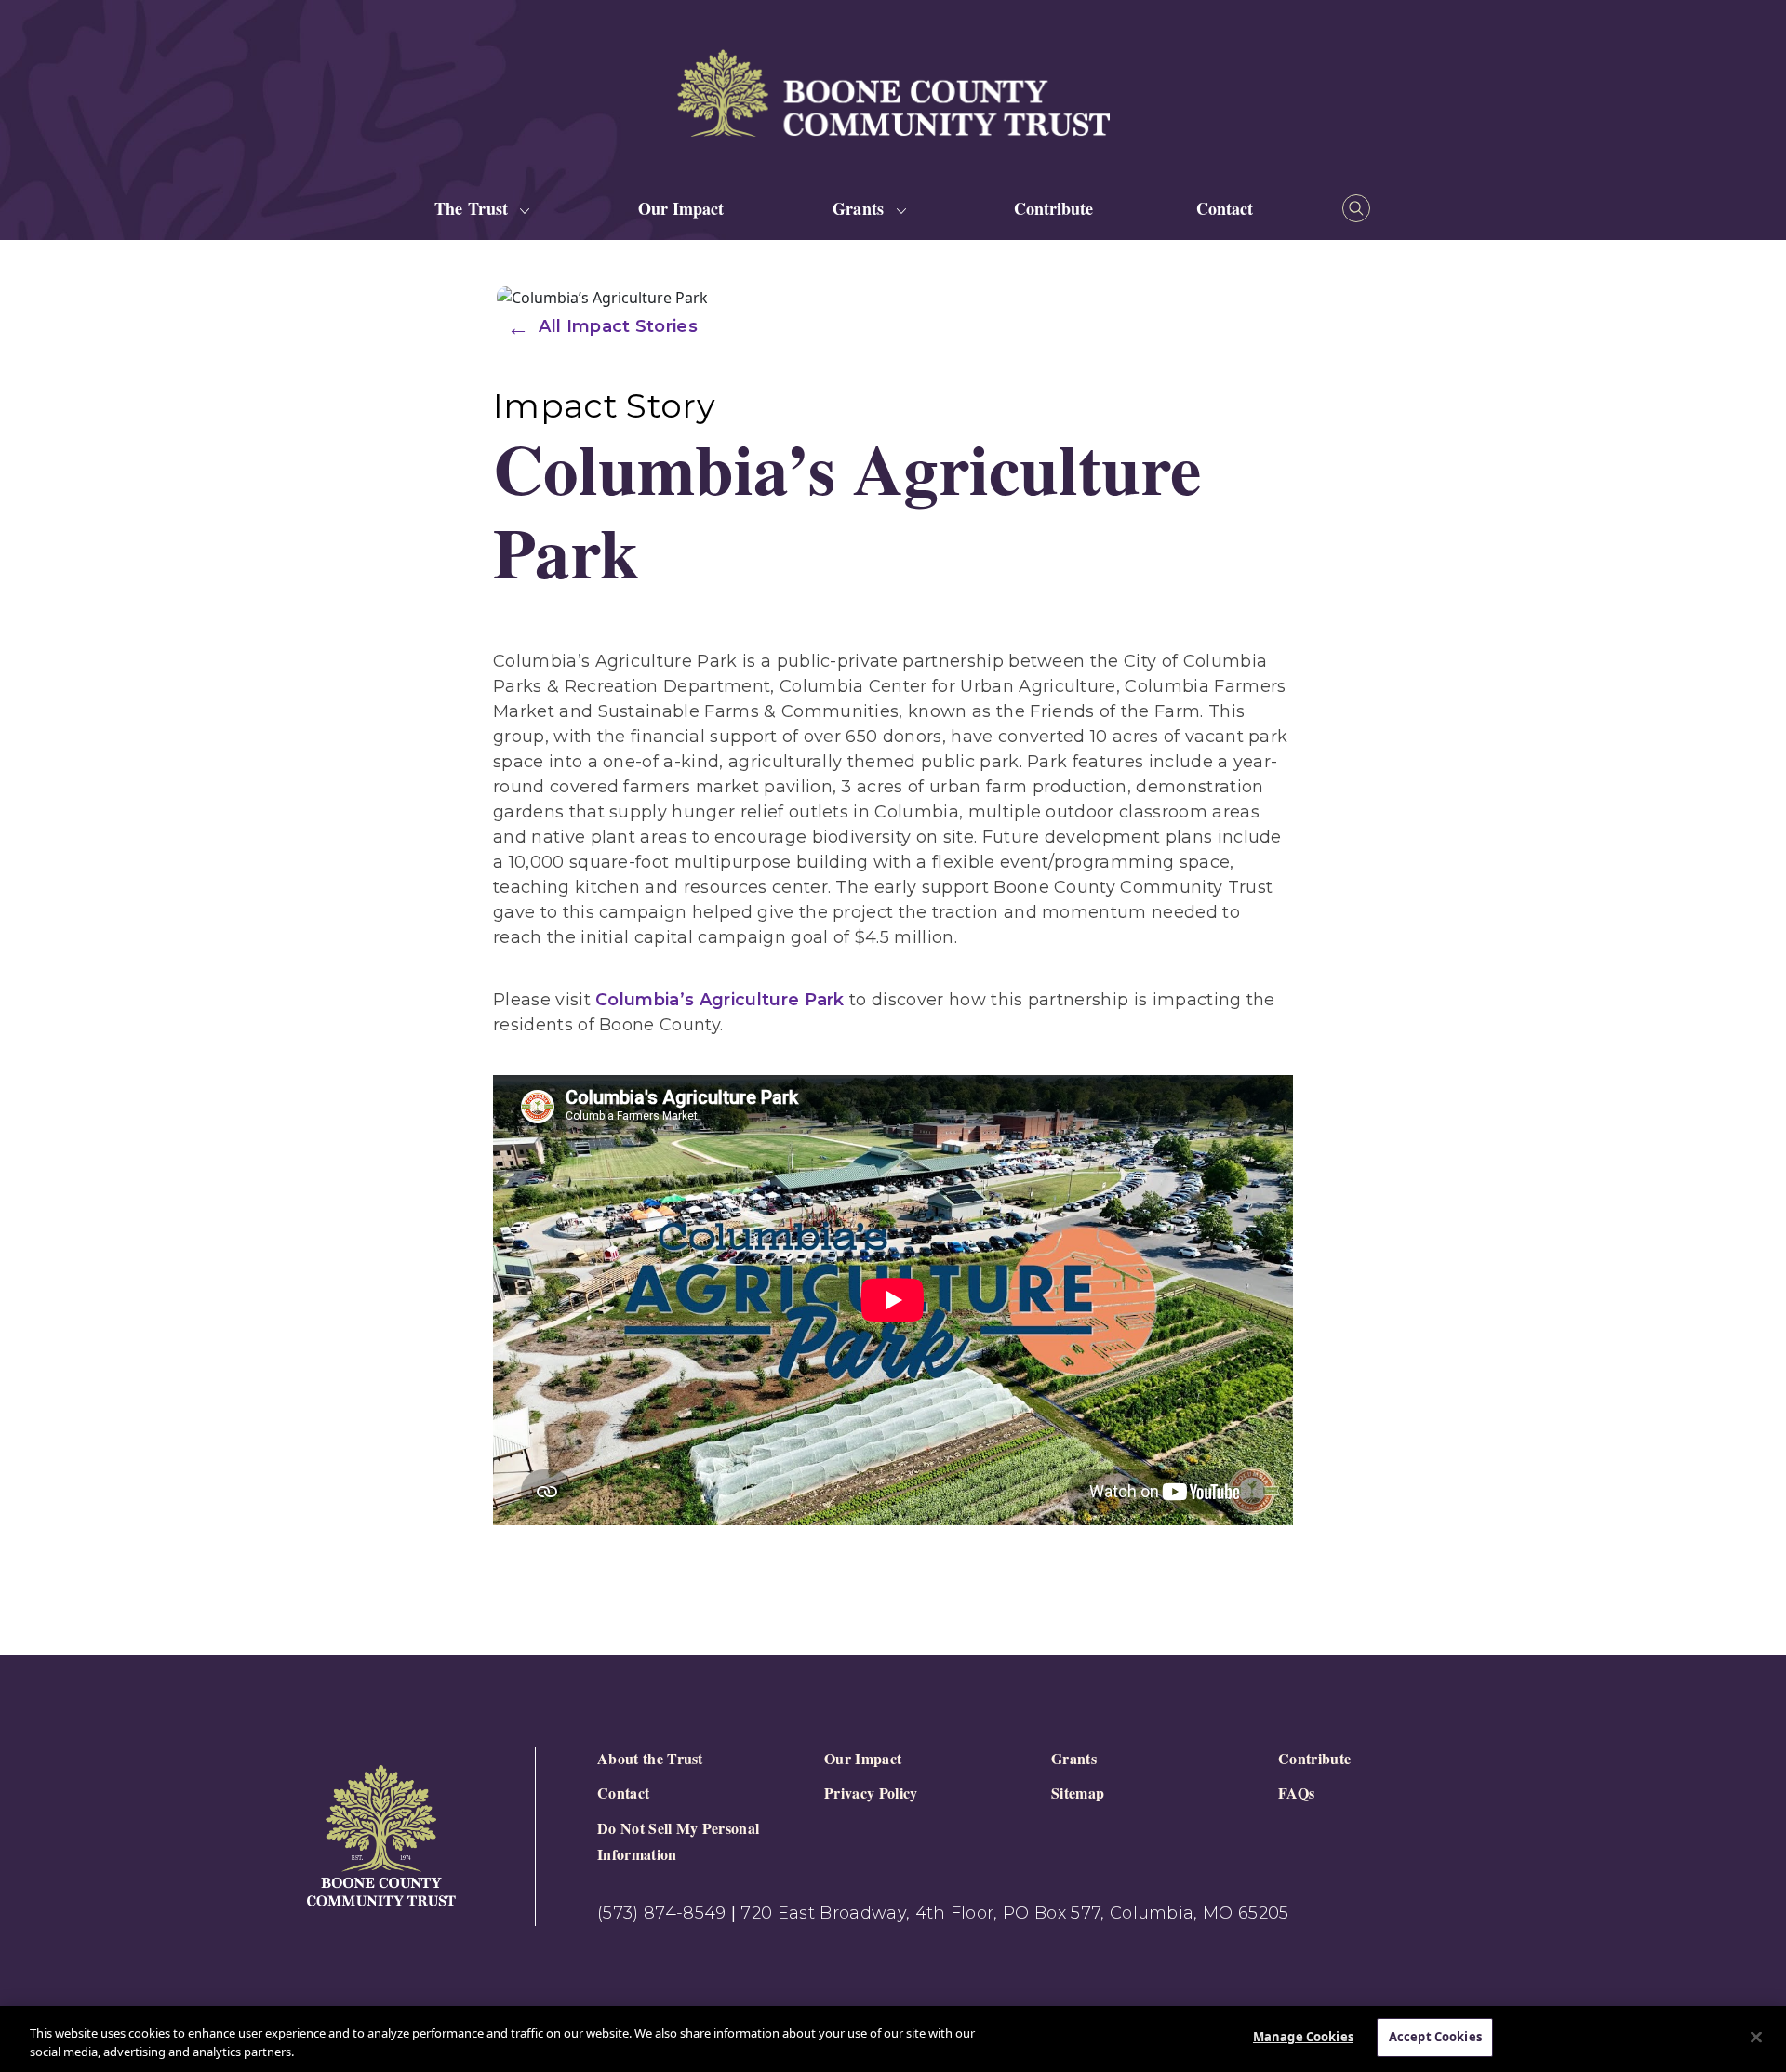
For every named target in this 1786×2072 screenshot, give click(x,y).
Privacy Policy (871, 1793)
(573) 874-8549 (661, 1913)
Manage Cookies (1303, 2037)
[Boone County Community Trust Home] (381, 1836)
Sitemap (1078, 1793)
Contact (1225, 208)
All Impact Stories (618, 326)
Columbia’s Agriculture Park (720, 1000)
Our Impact (681, 208)
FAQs (1296, 1793)
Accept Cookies (1435, 2037)
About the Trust (650, 1758)
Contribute (1053, 208)
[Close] (1756, 2037)
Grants (1074, 1758)
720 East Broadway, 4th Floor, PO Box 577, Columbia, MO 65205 (1014, 1913)
